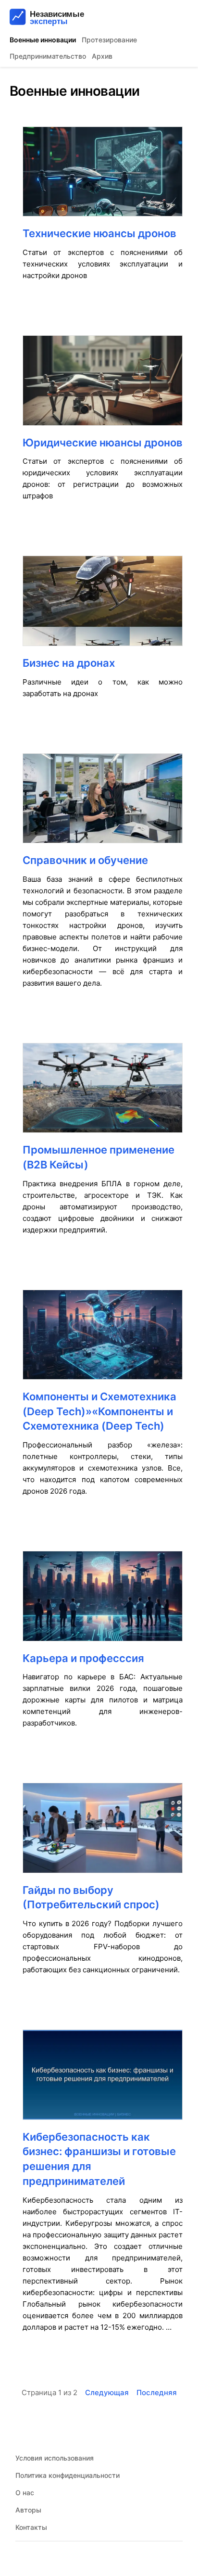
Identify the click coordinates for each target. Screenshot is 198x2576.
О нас (25, 2493)
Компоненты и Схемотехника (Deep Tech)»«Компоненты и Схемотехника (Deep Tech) (99, 1411)
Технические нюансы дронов (99, 233)
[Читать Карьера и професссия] (103, 1601)
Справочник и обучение (85, 860)
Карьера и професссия (83, 1658)
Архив (102, 56)
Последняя (157, 2392)
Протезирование (109, 40)
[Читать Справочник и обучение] (103, 803)
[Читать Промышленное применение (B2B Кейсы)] (103, 1093)
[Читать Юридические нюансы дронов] (103, 385)
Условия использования (55, 2458)
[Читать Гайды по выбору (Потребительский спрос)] (103, 1833)
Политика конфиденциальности (68, 2475)
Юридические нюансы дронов (103, 443)
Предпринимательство (48, 56)
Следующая (107, 2392)
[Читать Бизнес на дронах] (103, 605)
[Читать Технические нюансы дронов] (103, 176)
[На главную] (66, 17)
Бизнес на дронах (69, 663)
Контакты (31, 2527)
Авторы (28, 2510)
